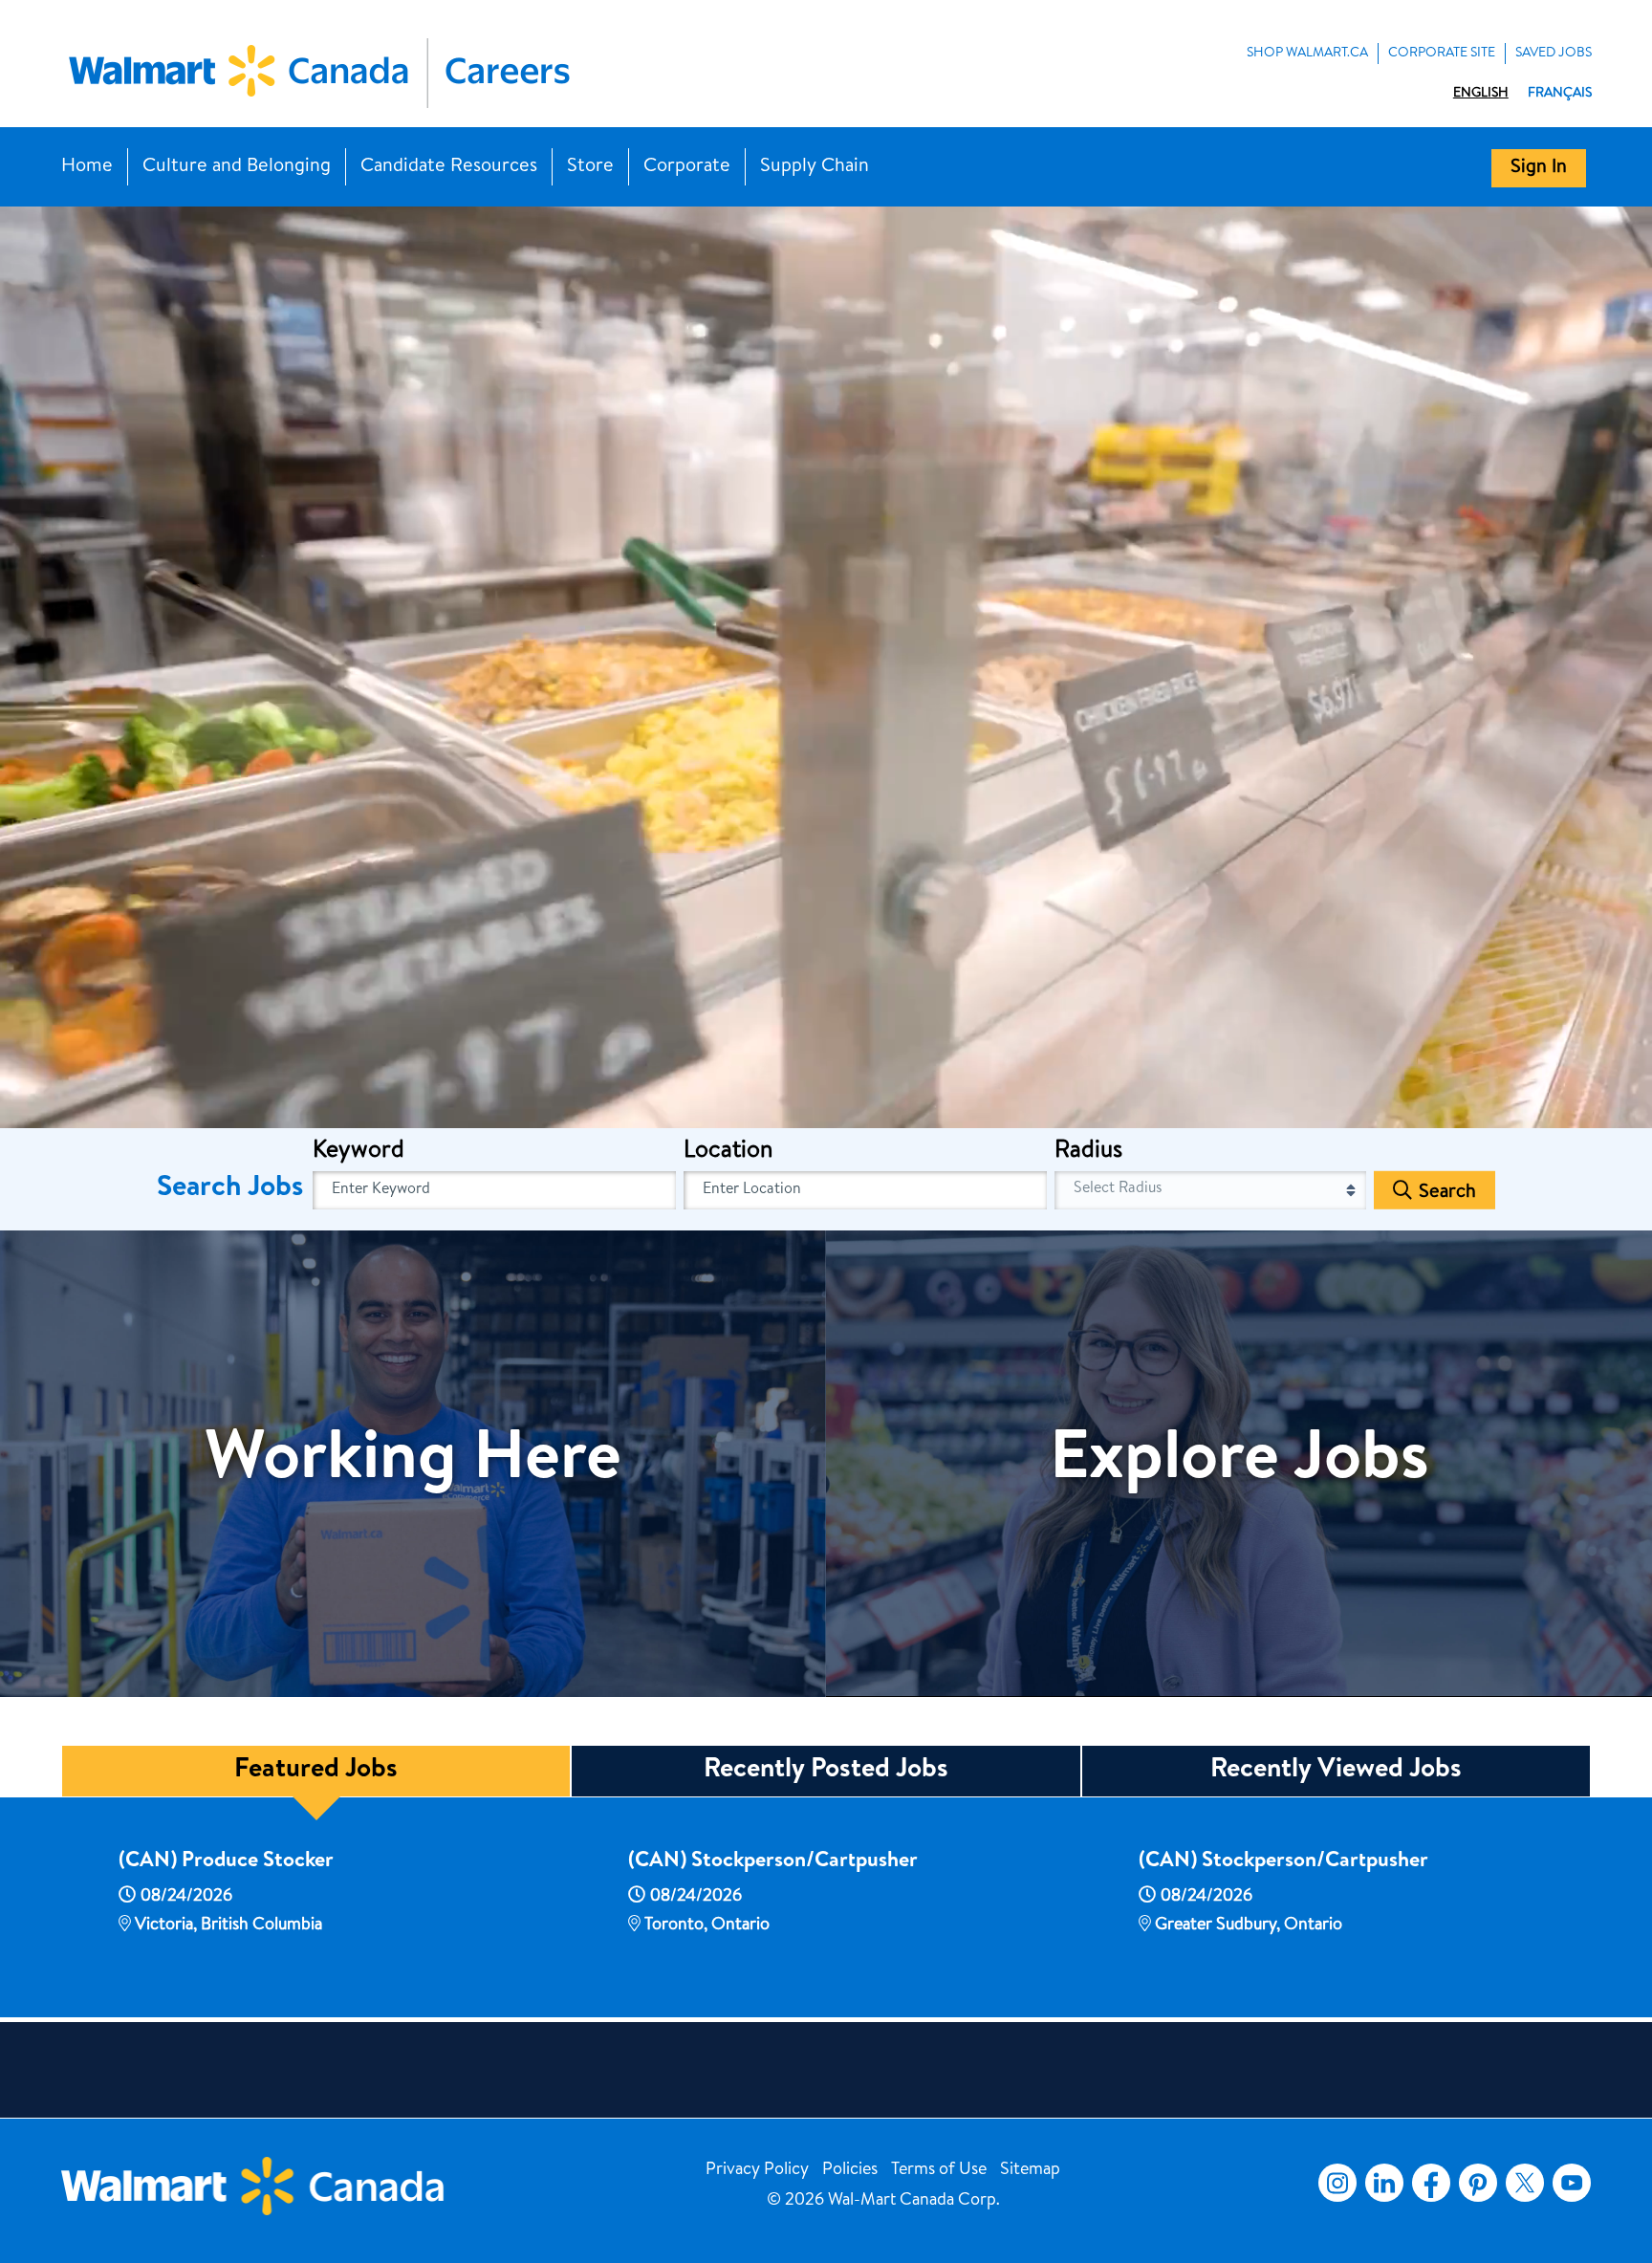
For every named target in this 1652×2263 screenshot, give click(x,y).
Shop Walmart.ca (1307, 54)
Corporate (687, 167)
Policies (850, 2170)
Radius (1088, 1152)
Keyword (359, 1152)
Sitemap (1030, 2170)
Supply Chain (815, 167)
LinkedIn (1384, 2183)
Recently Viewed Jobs (1336, 1771)
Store (590, 167)
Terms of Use (939, 2170)
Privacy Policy (757, 2170)
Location (728, 1152)
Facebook (1427, 2183)
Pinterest (1478, 2183)
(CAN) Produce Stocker (226, 1862)
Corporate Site (1442, 54)
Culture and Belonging (237, 167)
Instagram (1337, 2183)
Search (1447, 1193)
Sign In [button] (1539, 168)
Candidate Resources (449, 167)
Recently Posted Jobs (826, 1771)
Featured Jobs (316, 1771)
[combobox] (865, 1190)
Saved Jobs (1554, 54)
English (1481, 94)
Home (87, 167)
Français (1560, 94)
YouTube (1572, 2183)
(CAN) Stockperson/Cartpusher (773, 1862)
